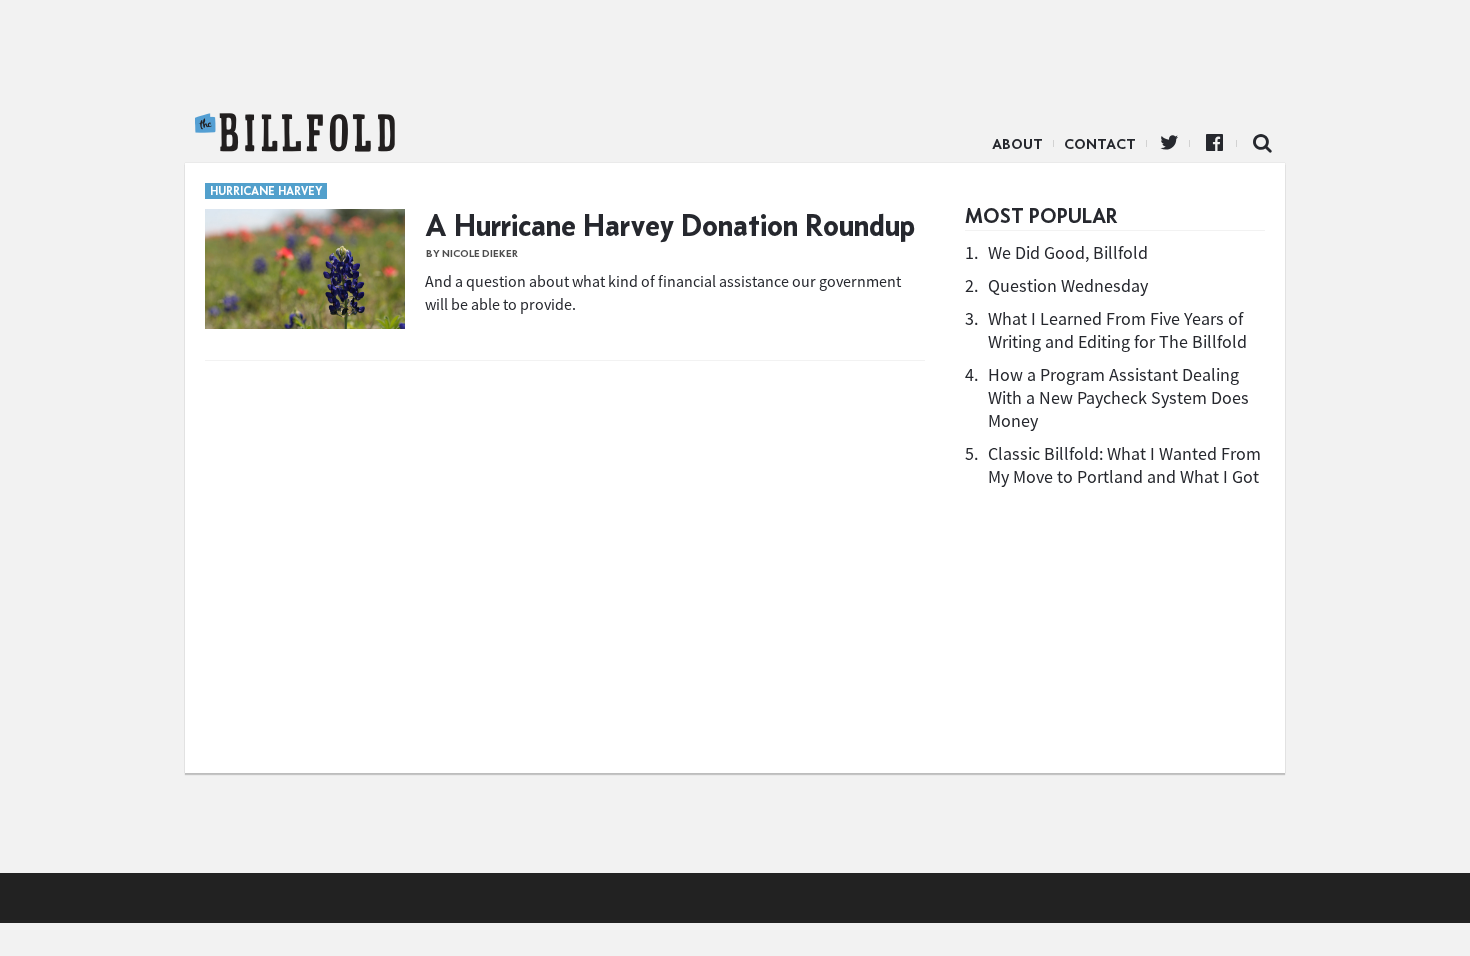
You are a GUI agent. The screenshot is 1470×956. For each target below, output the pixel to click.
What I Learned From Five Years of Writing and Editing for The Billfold (1117, 330)
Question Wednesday (1068, 285)
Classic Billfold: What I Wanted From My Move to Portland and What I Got (1124, 465)
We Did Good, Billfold (1068, 252)
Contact (1100, 144)
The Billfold (295, 133)
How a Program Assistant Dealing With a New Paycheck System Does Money (1118, 397)
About (1017, 144)
